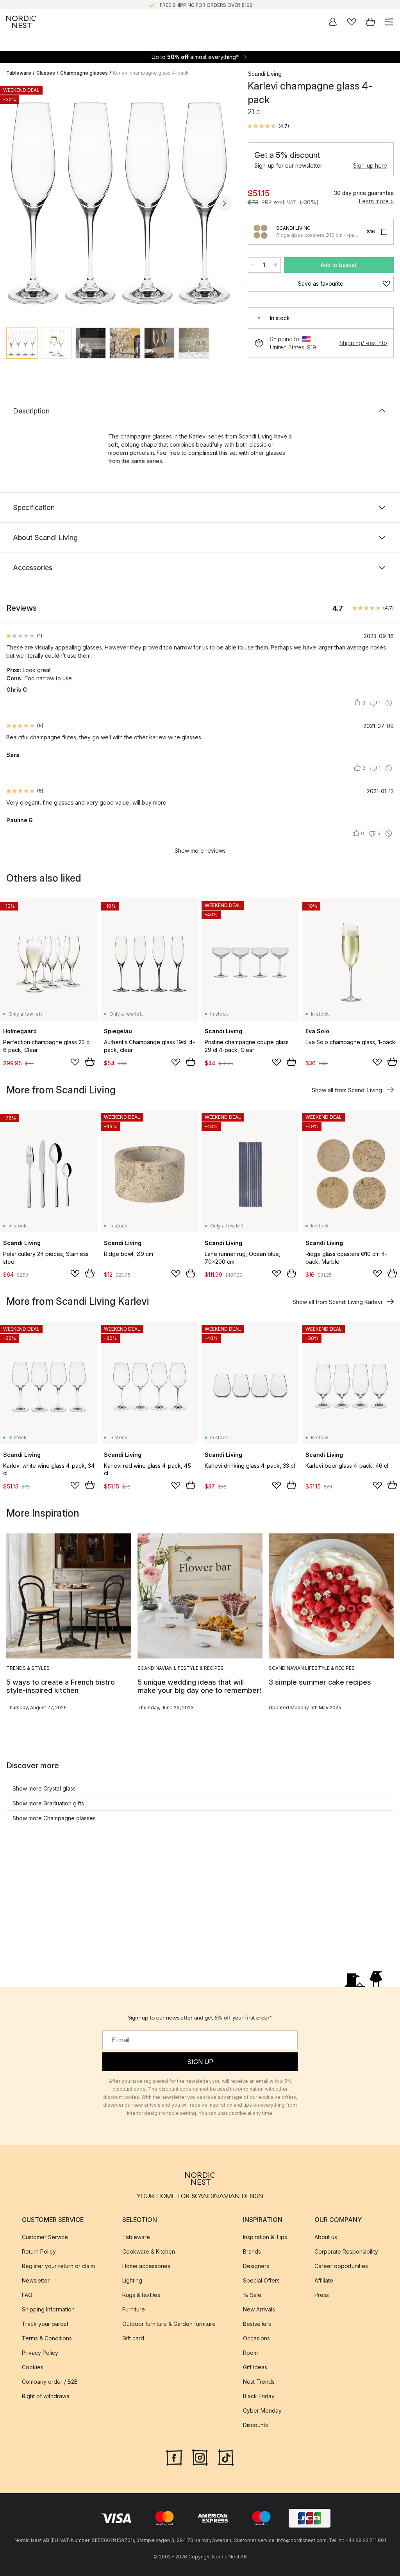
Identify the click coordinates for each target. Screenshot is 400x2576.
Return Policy (39, 2251)
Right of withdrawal (46, 2396)
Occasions (256, 2338)
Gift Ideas (255, 2367)
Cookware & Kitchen (149, 2251)
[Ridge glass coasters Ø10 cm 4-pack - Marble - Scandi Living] (261, 232)
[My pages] (333, 22)
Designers (256, 2266)
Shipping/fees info (363, 343)
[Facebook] (174, 2457)
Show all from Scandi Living (347, 1090)
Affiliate (324, 2280)
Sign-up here (370, 165)
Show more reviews (200, 851)
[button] (268, 126)
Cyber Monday (262, 2411)
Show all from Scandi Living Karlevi (337, 1302)
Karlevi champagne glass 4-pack (151, 73)
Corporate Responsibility (346, 2251)
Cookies (33, 2367)
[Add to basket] (90, 1062)
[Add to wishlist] (75, 1062)
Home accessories (146, 2266)
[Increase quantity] (275, 265)
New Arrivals (259, 2309)
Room (250, 2353)
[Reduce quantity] (253, 265)
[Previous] (14, 203)
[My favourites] (352, 22)
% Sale (252, 2295)
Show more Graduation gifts (48, 1803)
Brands (252, 2251)
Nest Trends (259, 2382)
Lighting (132, 2280)
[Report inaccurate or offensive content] (389, 703)
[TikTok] (226, 2457)
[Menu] (389, 22)
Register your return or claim (58, 2266)
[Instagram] (200, 2457)
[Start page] (21, 22)
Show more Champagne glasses (54, 1818)
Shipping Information (48, 2309)
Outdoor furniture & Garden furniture (169, 2324)
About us (326, 2237)
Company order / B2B (50, 2382)
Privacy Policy (40, 2353)
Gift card (133, 2338)
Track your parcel (45, 2324)
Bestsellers (257, 2324)
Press (322, 2295)
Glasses (46, 73)
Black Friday (259, 2396)
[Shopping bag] (370, 22)
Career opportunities (341, 2266)
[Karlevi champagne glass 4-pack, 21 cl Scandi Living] (119, 202)
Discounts (255, 2425)
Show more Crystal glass (44, 1788)
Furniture (134, 2309)
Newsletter (36, 2280)
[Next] (224, 203)
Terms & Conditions (47, 2338)
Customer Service (45, 2237)
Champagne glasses (84, 73)
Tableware (19, 73)
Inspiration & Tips (265, 2237)
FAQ (27, 2295)
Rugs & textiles (141, 2295)
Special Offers (261, 2280)
